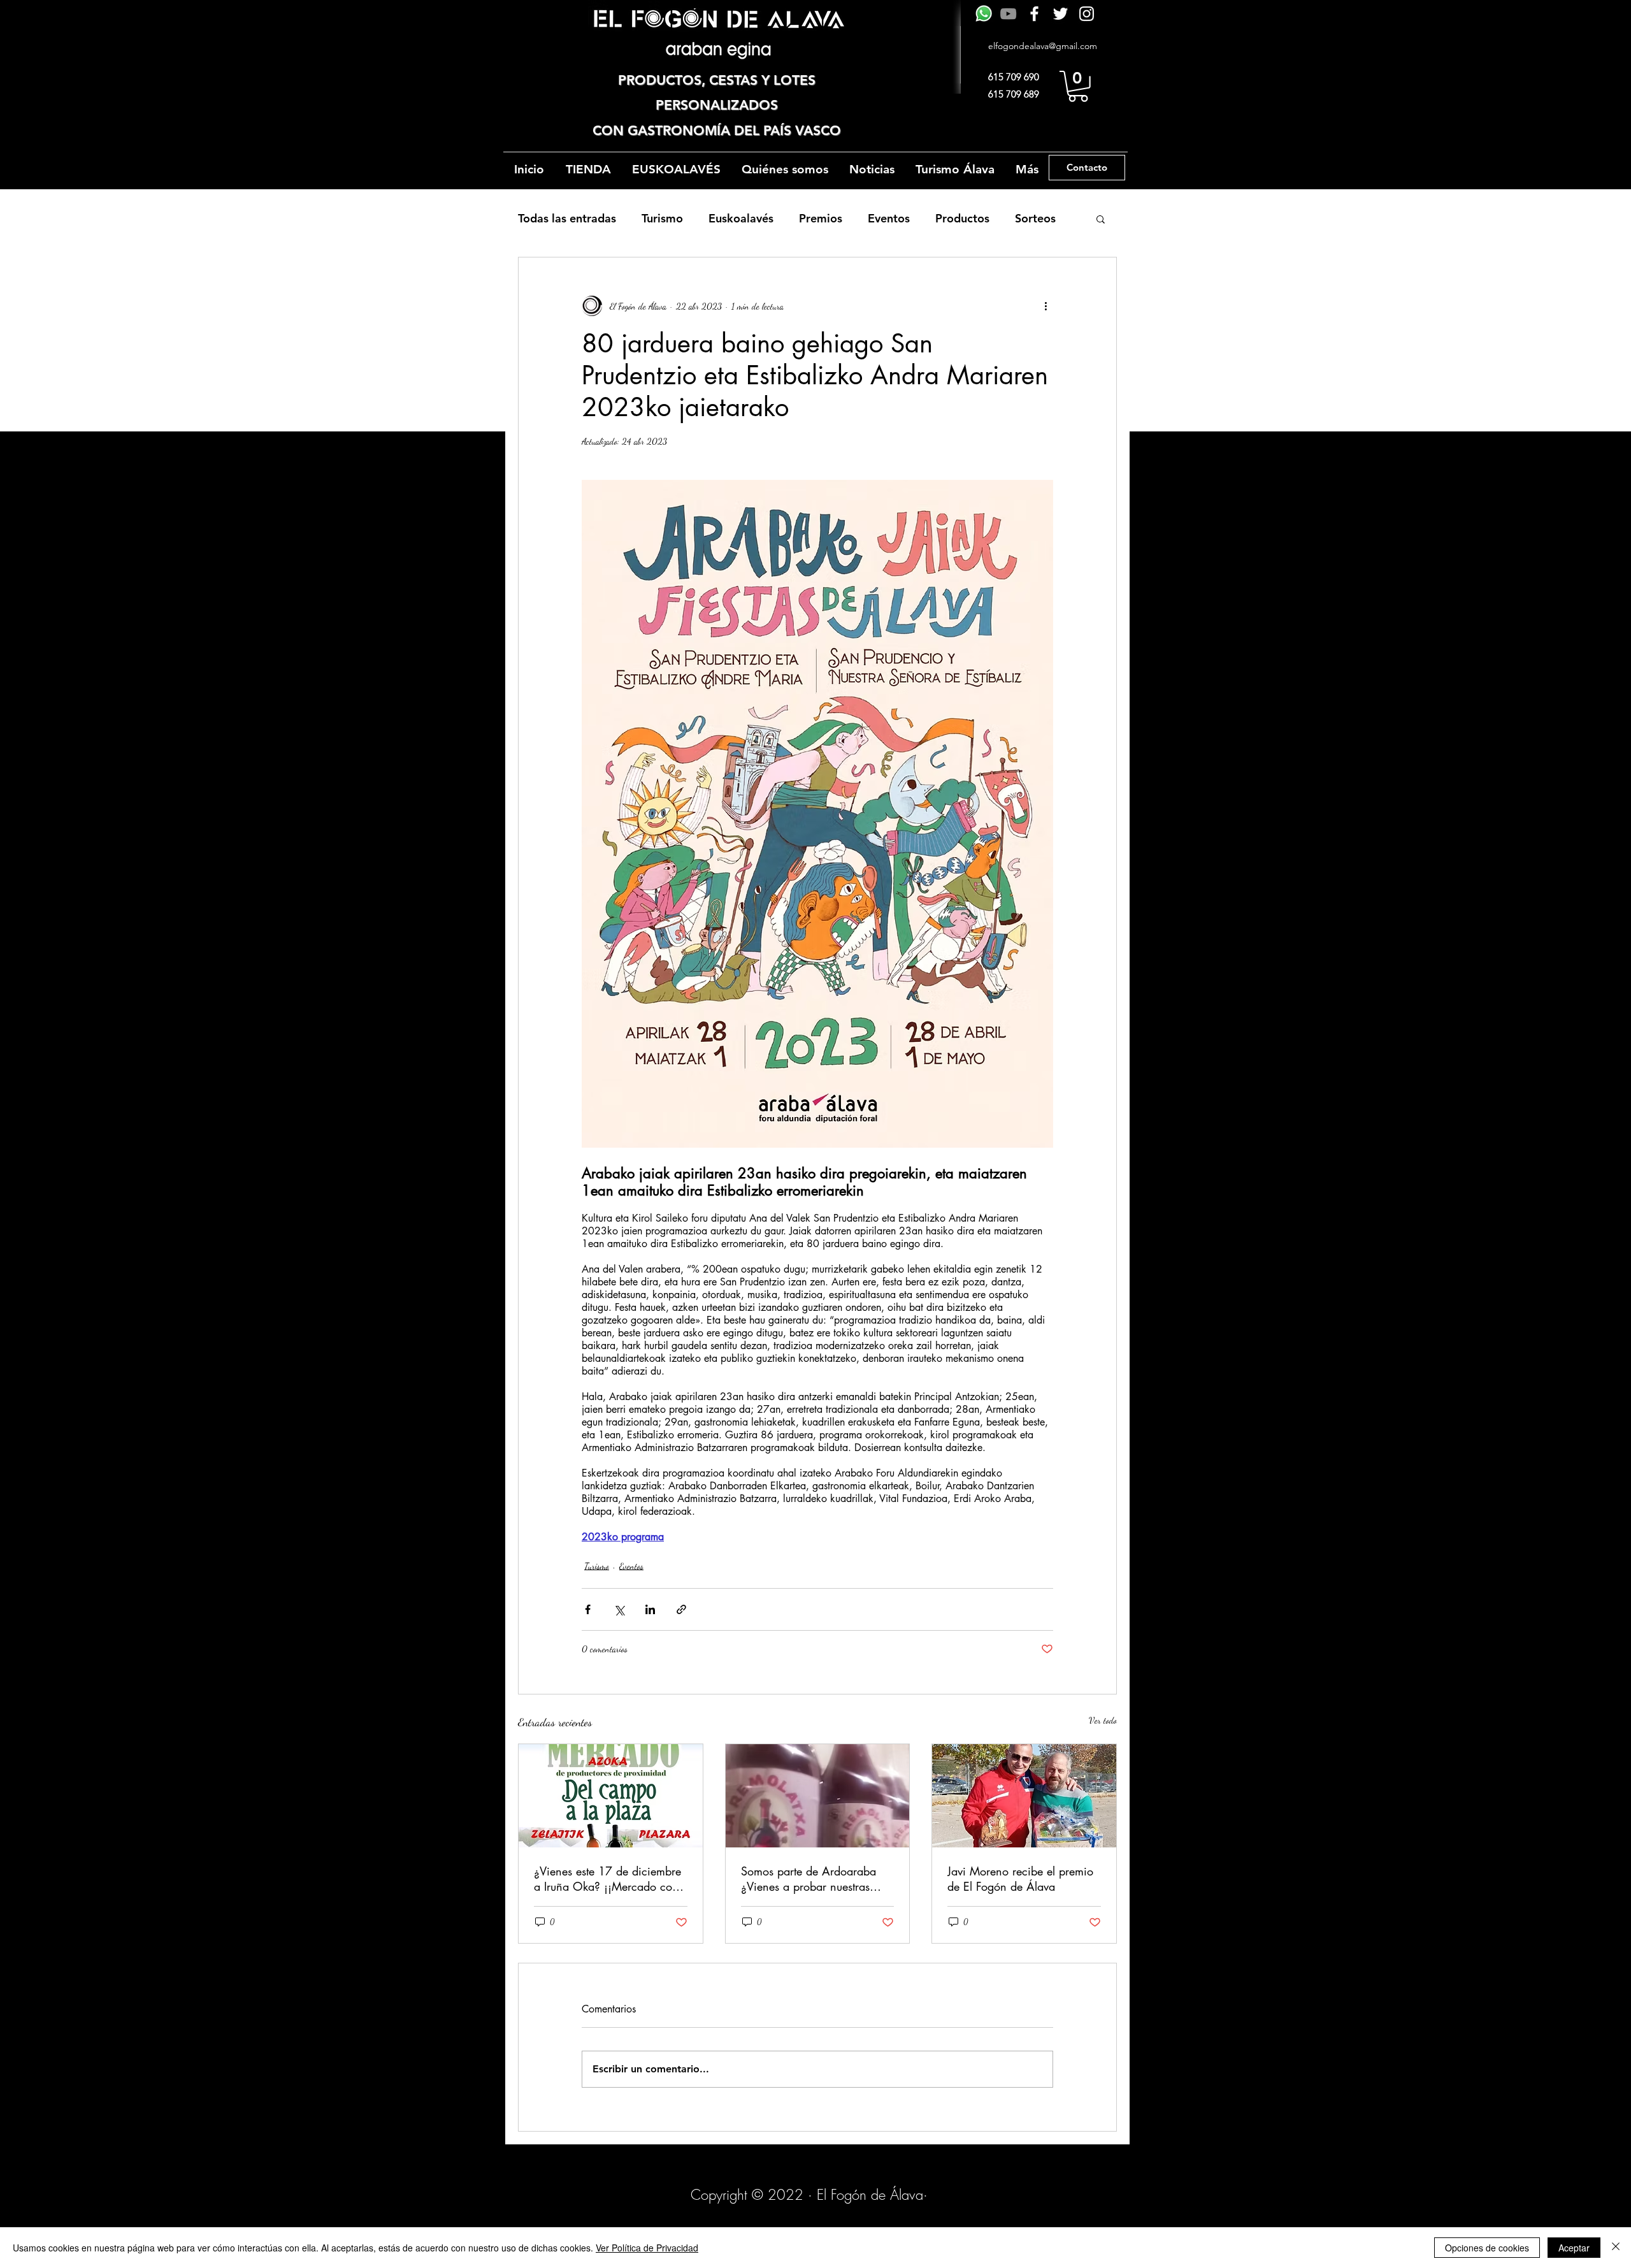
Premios (821, 218)
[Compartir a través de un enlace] (681, 1609)
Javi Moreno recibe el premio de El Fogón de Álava (1020, 1879)
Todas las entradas (567, 218)
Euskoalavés (741, 218)
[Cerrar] (1616, 2248)
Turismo (662, 218)
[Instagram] (1087, 14)
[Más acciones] (1045, 306)
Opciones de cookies (1487, 2248)
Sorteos (1035, 218)
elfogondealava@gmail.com (1043, 46)
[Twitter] (1060, 14)
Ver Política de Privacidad (647, 2248)
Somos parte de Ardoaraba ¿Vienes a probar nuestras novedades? (808, 1879)
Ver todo (1103, 1720)
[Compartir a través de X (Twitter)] (619, 1609)
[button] (1078, 86)
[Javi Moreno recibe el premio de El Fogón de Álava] (1024, 1796)
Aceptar (1574, 2248)
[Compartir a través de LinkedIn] (650, 1609)
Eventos (889, 218)
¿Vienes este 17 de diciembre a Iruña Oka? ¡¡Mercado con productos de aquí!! (607, 1879)
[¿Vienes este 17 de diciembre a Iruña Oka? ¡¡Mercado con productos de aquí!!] (611, 1796)
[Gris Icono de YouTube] (1008, 14)
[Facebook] (1034, 14)
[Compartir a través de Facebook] (588, 1609)
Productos (962, 218)
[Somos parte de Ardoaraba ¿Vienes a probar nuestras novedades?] (818, 1796)
